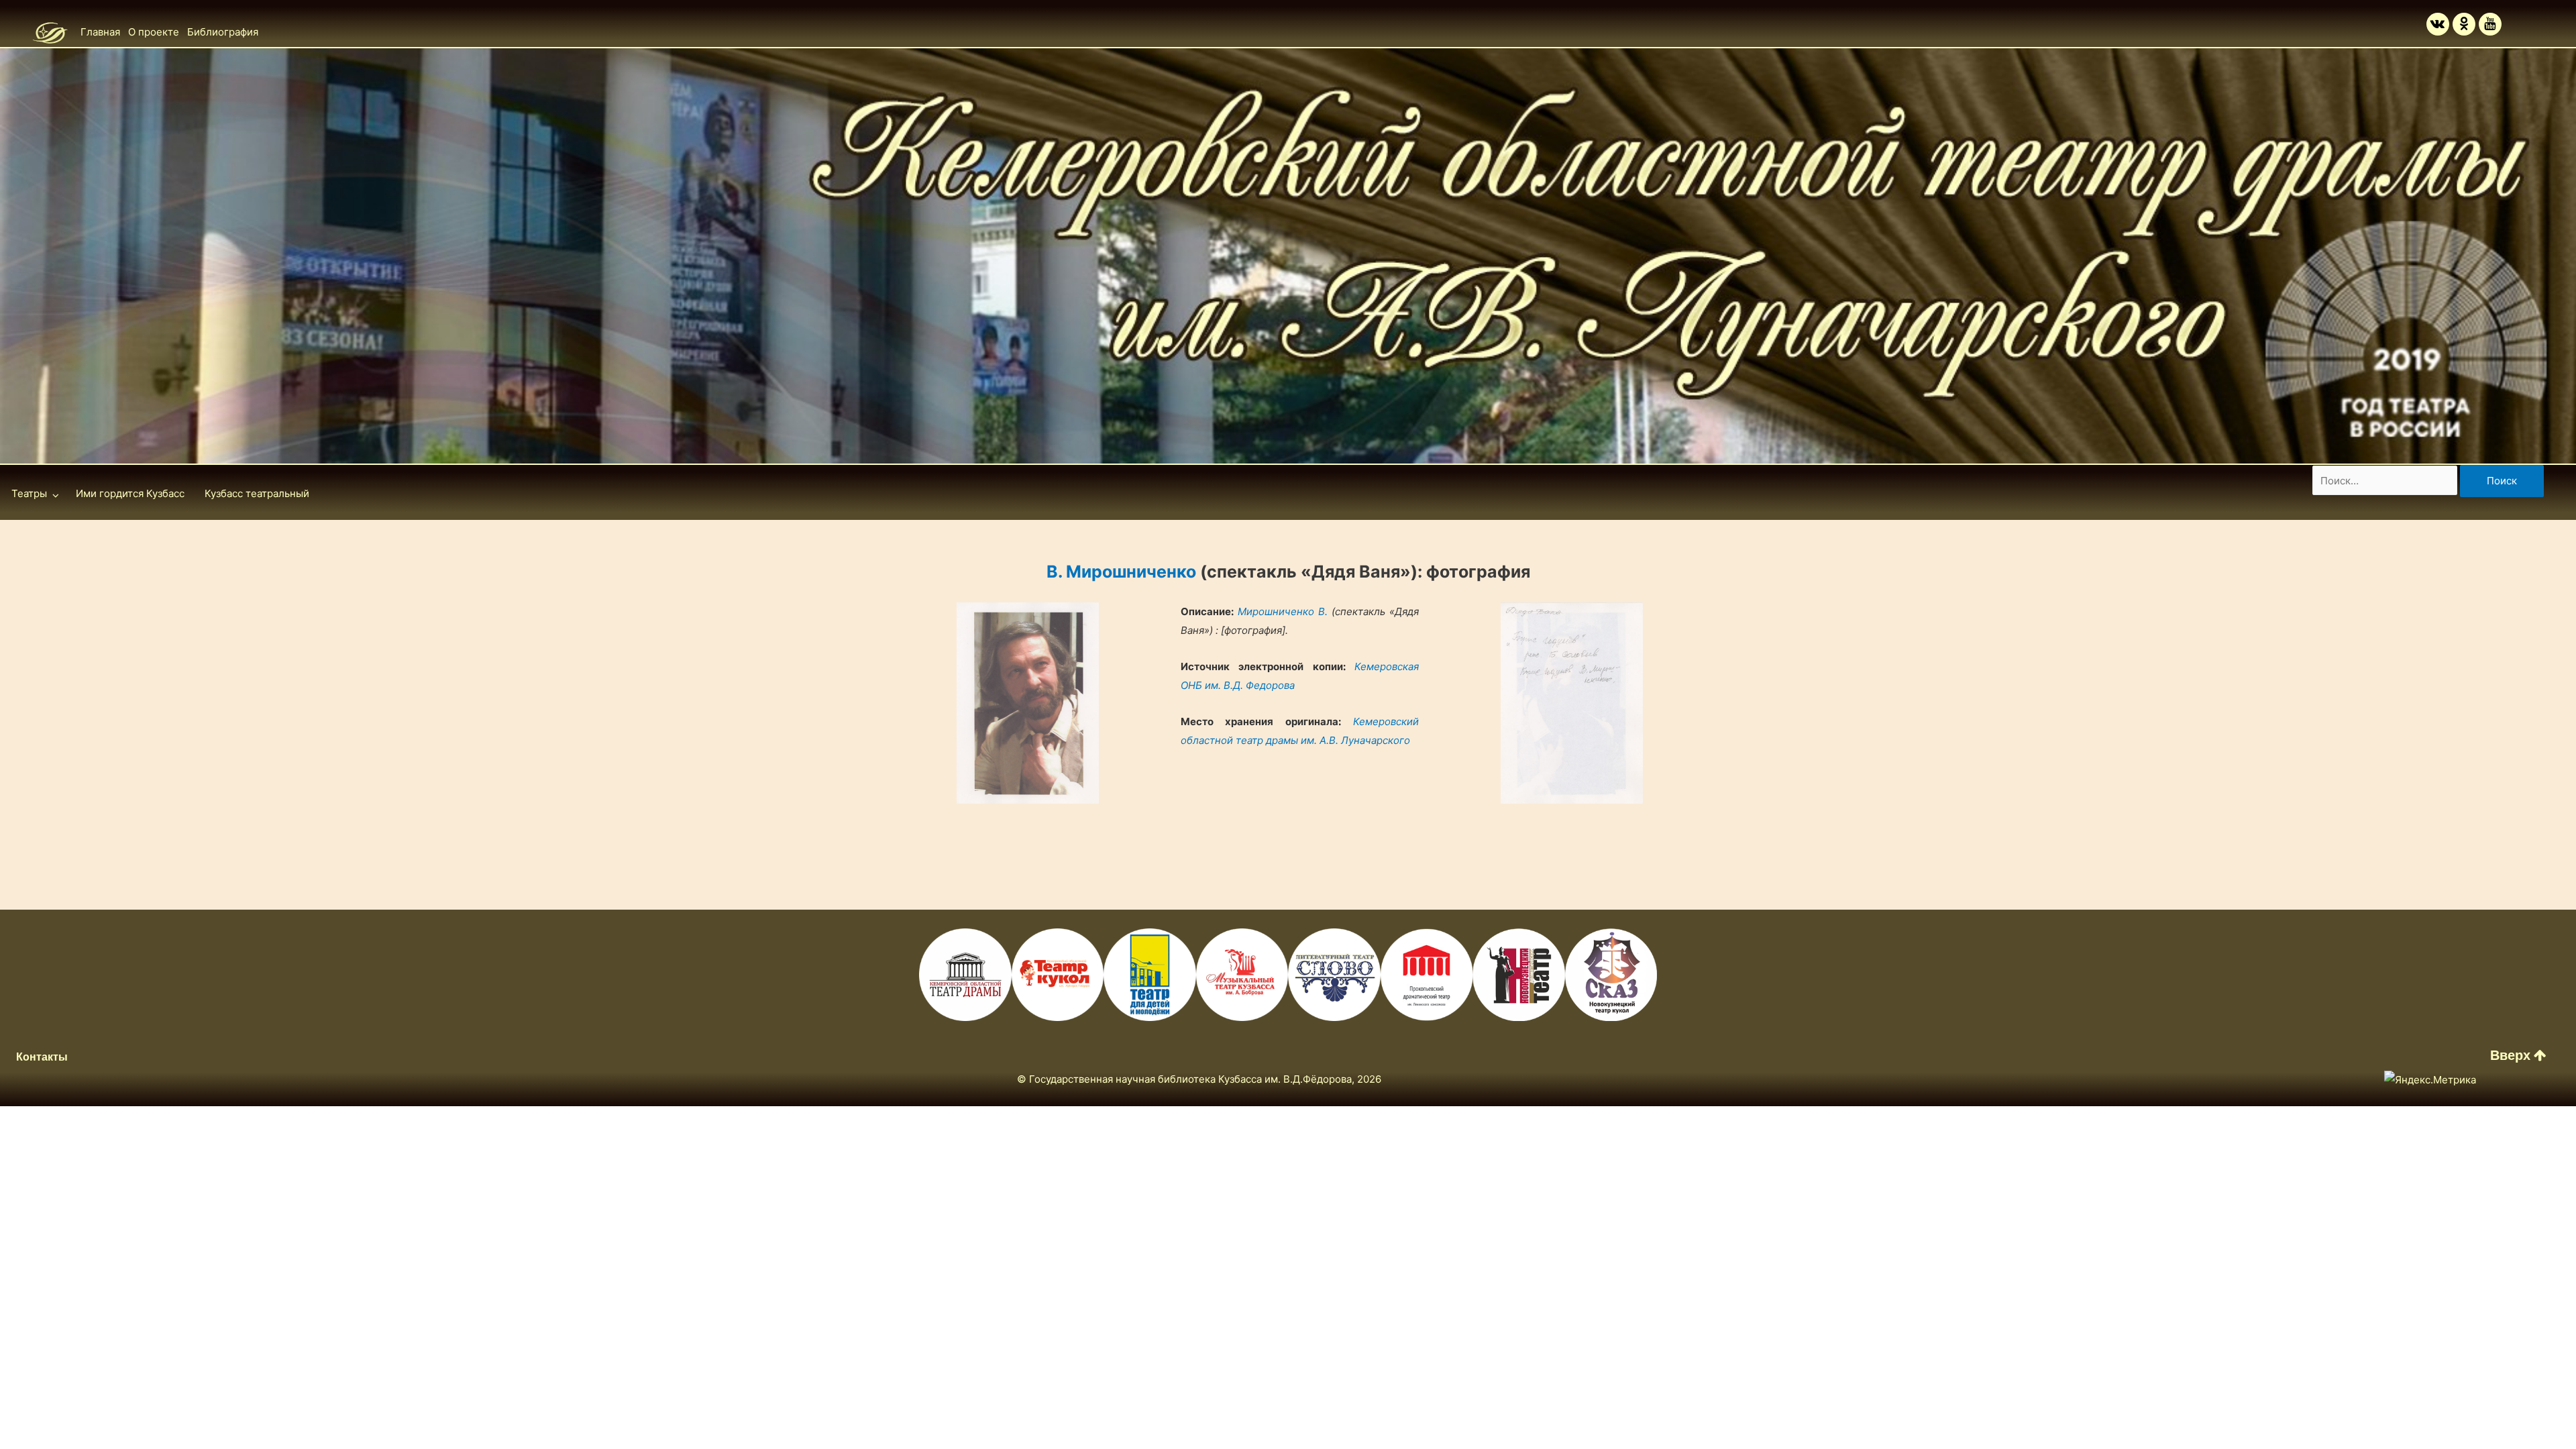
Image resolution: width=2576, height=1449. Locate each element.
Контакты (42, 1057)
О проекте (154, 32)
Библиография (223, 32)
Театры (29, 493)
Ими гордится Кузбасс (130, 493)
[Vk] (2438, 24)
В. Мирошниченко (1121, 572)
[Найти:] (2386, 481)
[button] (2518, 1055)
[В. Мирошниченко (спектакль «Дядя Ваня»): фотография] (1028, 703)
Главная (100, 32)
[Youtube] (2490, 24)
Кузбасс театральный (257, 493)
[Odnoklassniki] (2464, 24)
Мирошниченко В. (1283, 611)
